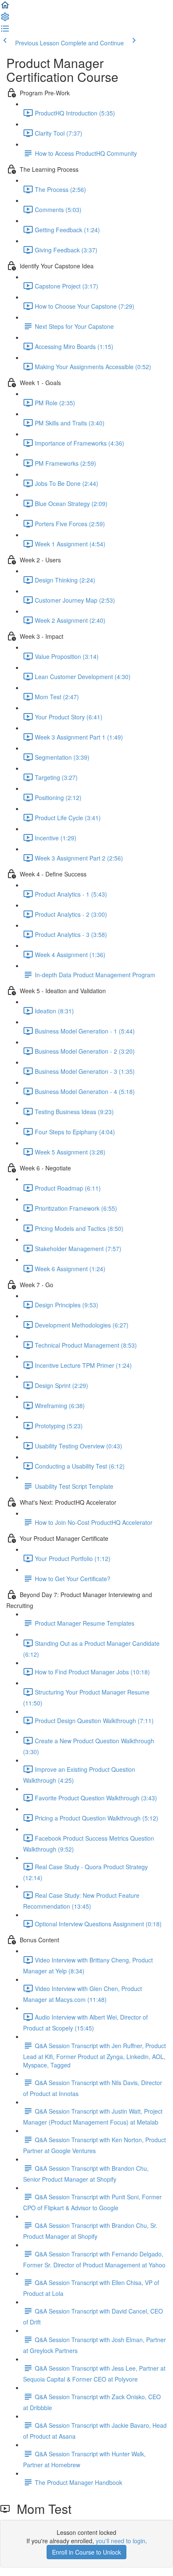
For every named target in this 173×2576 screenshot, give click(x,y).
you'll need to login (121, 2541)
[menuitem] (5, 19)
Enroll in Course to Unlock (86, 2552)
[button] (5, 8)
